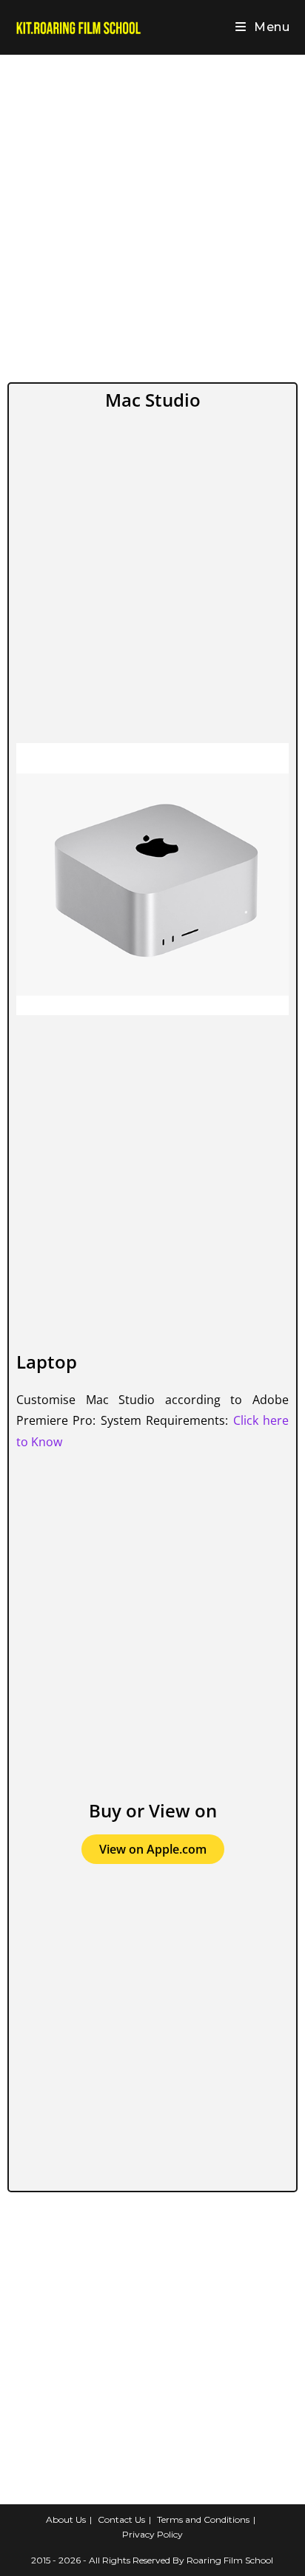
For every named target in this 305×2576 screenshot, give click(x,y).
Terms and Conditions (203, 2519)
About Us (66, 2519)
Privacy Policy (152, 2534)
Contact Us (121, 2519)
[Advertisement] (152, 215)
